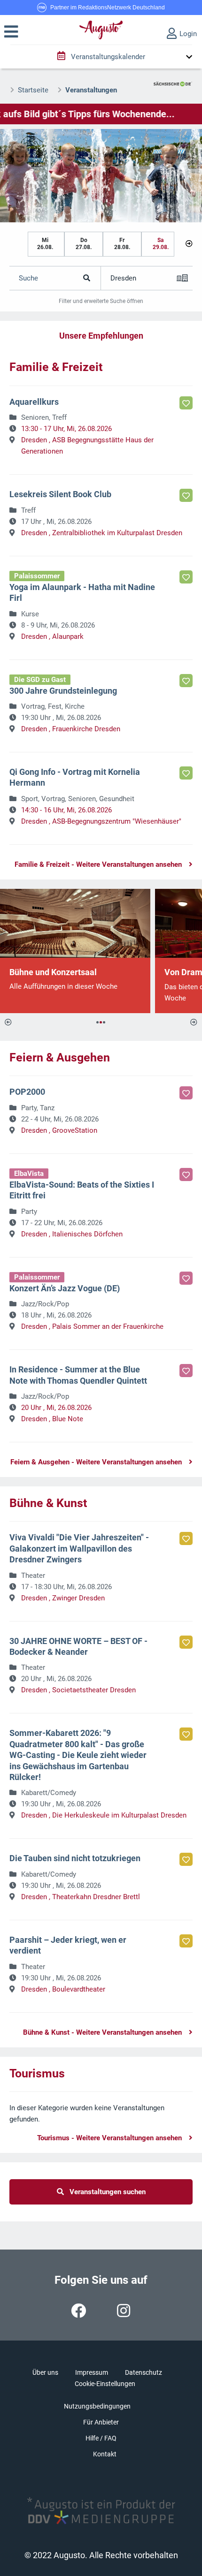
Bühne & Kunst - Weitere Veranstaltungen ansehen (102, 2032)
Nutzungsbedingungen (97, 2406)
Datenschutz (144, 2372)
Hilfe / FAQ (101, 2438)
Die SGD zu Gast (40, 680)
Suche (28, 278)
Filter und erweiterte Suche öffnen (101, 301)
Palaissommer (37, 576)
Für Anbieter (101, 2422)
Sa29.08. (161, 244)
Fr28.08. (122, 244)
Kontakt (105, 2454)
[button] (11, 32)
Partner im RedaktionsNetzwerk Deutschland (108, 8)
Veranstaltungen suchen (105, 2192)
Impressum (92, 2372)
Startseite (33, 90)
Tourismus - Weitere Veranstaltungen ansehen (109, 2138)
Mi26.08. (45, 244)
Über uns (45, 2372)
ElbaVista (29, 1174)
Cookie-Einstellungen (105, 2384)
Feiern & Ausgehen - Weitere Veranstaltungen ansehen (96, 1462)
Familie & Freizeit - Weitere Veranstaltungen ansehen (98, 864)
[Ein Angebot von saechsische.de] (173, 80)
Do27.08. (84, 244)
